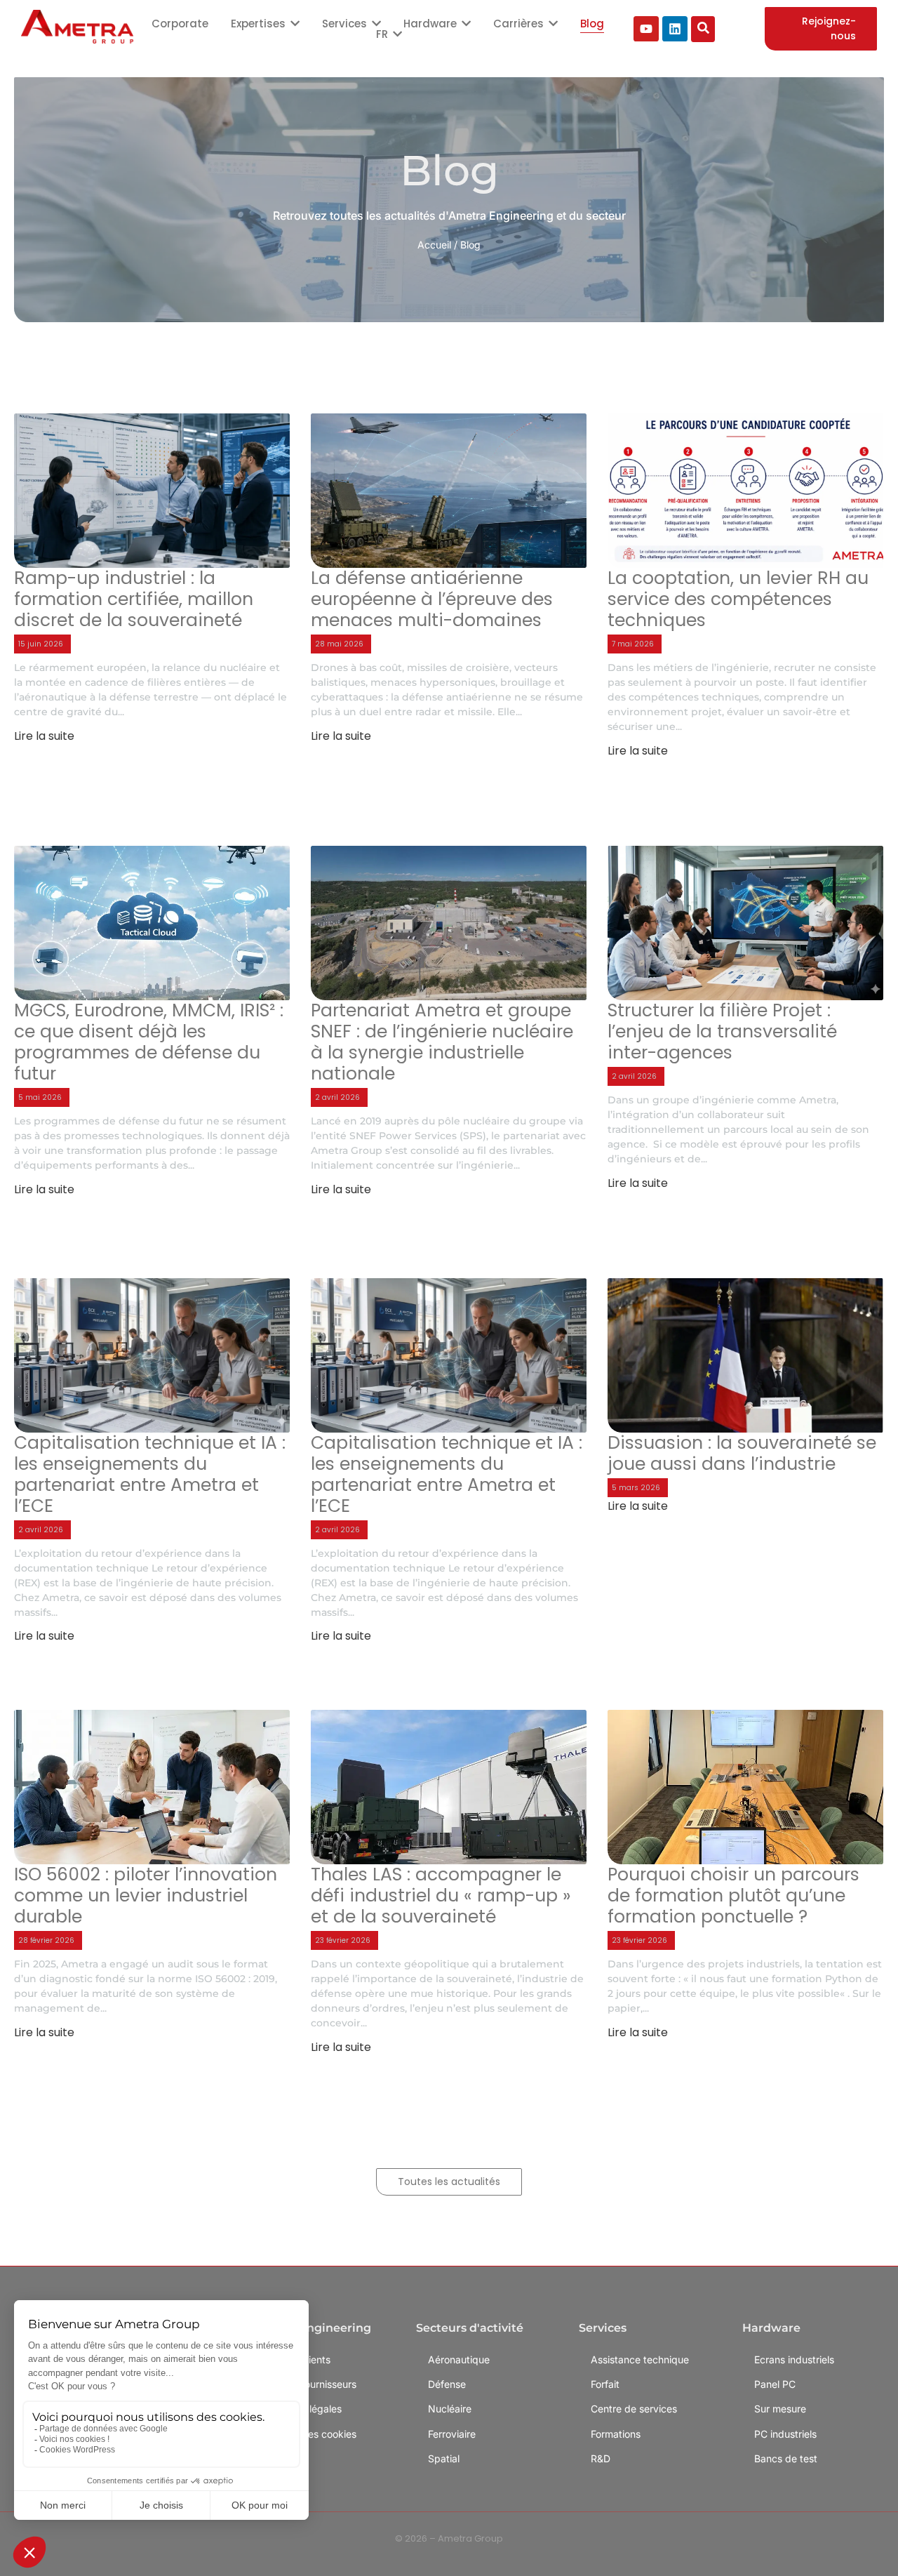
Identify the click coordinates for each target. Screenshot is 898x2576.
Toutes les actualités (449, 2182)
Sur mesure (780, 2409)
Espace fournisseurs (310, 2384)
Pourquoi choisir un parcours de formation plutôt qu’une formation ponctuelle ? (733, 1896)
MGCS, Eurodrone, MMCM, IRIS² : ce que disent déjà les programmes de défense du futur (149, 1042)
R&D (601, 2458)
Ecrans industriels (794, 2359)
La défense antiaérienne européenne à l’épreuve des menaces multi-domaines (432, 599)
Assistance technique (640, 2359)
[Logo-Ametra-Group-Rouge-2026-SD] (77, 27)
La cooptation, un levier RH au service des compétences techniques (738, 599)
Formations (616, 2434)
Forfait (605, 2384)
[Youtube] (646, 29)
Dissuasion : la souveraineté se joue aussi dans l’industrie (742, 1454)
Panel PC (775, 2384)
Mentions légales (303, 2409)
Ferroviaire (452, 2434)
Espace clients (297, 2359)
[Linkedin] (675, 29)
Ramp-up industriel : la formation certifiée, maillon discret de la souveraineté (134, 599)
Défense (447, 2384)
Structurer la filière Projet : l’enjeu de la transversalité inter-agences (722, 1032)
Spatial (444, 2458)
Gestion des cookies (310, 2434)
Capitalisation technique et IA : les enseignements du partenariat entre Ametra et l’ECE (150, 1475)
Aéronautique (459, 2359)
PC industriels (785, 2434)
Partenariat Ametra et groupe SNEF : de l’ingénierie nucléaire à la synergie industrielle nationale (442, 1042)
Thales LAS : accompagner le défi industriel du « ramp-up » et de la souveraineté (441, 1896)
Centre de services (634, 2409)
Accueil (434, 245)
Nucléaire (450, 2409)
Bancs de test (786, 2458)
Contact (283, 2458)
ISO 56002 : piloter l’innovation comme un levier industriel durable (146, 1896)
